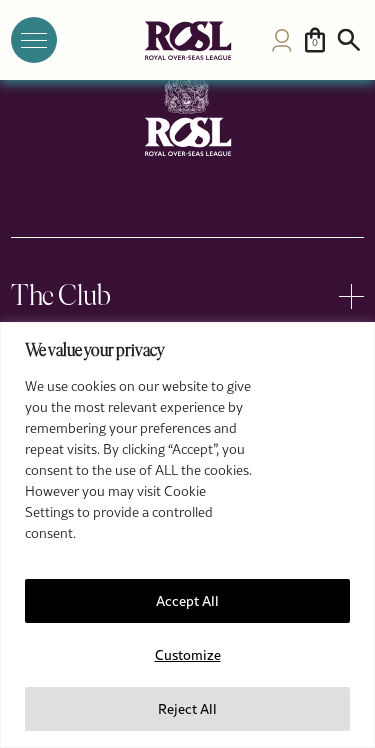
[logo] (188, 40)
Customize (188, 655)
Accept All (187, 601)
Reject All (187, 709)
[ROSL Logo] (188, 113)
